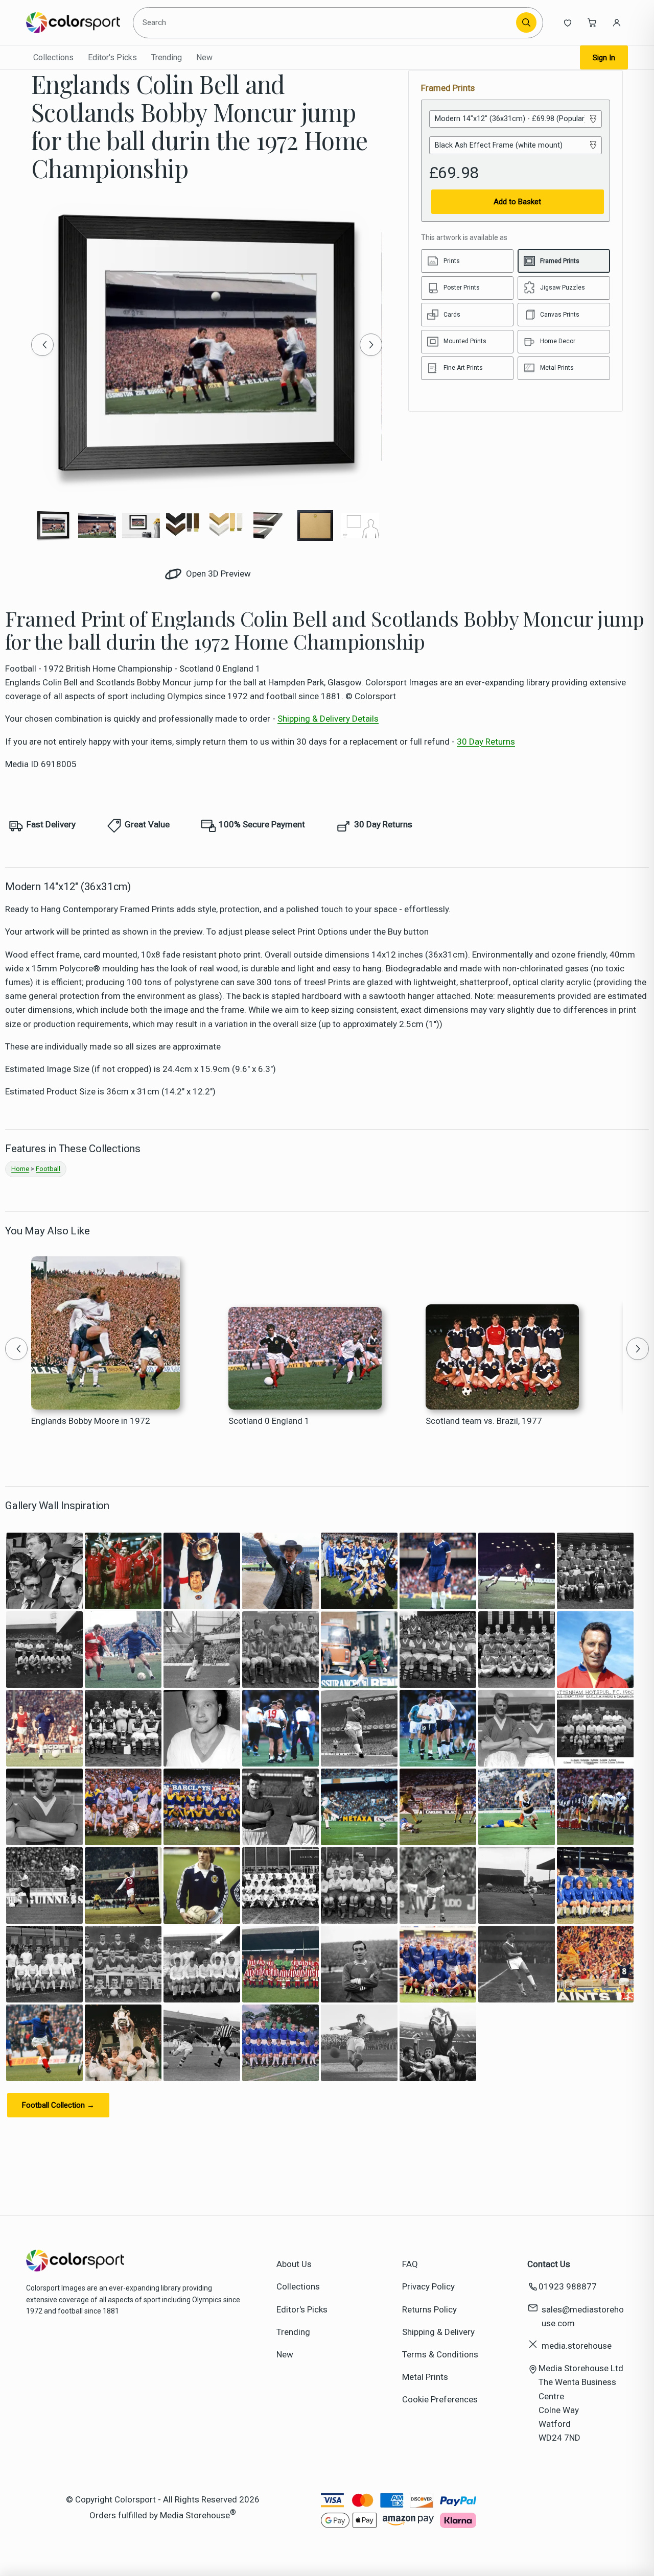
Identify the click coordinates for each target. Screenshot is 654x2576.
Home (20, 1169)
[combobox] (326, 22)
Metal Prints (425, 2377)
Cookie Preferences (440, 2399)
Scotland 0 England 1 (269, 1421)
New (204, 57)
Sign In (604, 58)
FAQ (410, 2264)
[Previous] (42, 345)
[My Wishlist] (568, 22)
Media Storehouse (195, 2515)
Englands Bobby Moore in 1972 (91, 1421)
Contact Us (549, 2264)
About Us (294, 2264)
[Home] (73, 22)
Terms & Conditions (440, 2354)
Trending (167, 57)
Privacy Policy (428, 2286)
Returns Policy (429, 2309)
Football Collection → (58, 2105)
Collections (53, 57)
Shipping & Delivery (438, 2332)
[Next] (371, 345)
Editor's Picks (112, 57)
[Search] (526, 22)
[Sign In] (617, 22)
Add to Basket (517, 202)
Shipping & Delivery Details (328, 719)
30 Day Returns (486, 742)
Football (48, 1169)
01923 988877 (568, 2286)
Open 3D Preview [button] (217, 574)
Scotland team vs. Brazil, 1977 (484, 1421)
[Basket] (592, 22)
